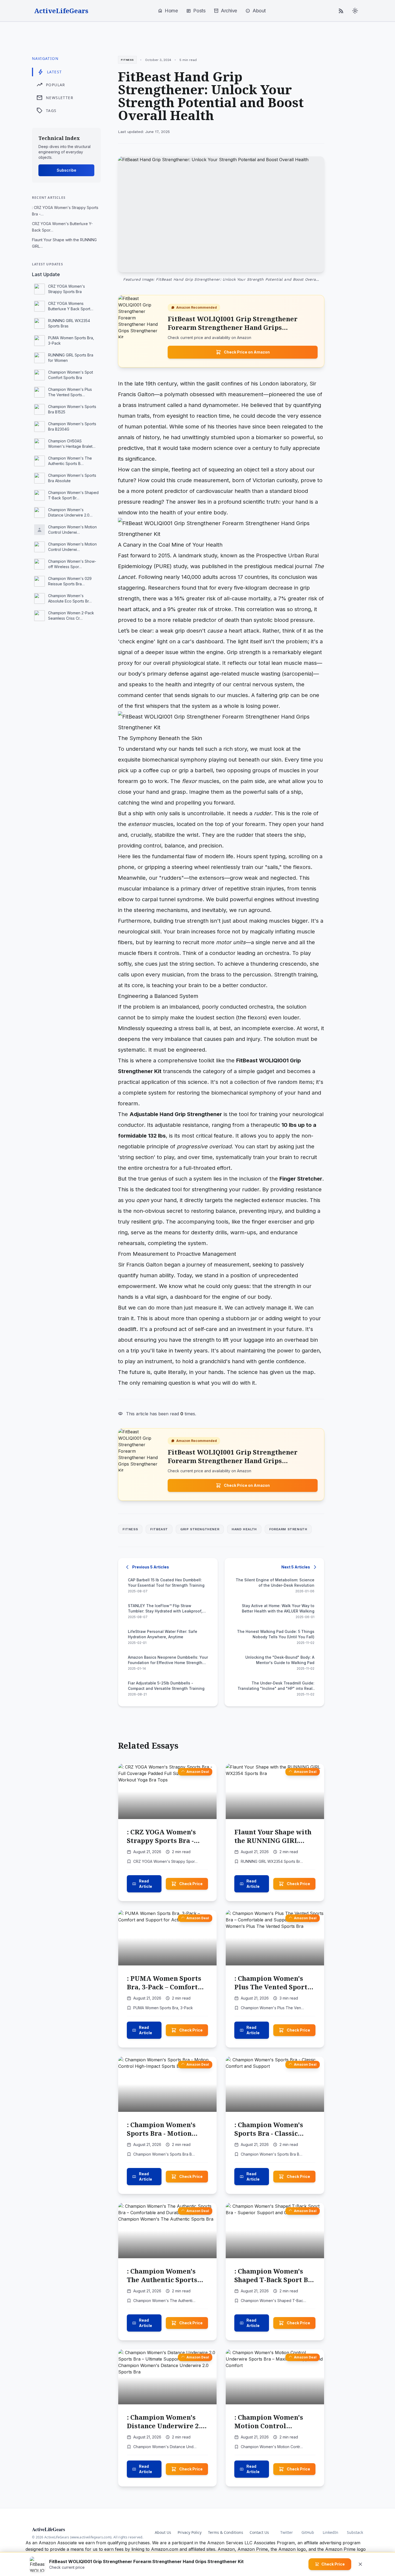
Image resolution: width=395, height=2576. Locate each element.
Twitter (287, 2532)
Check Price (191, 1884)
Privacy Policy (190, 2532)
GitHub (308, 2532)
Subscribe (67, 170)
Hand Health (244, 1529)
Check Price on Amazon (247, 352)
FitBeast (159, 1529)
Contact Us (259, 2532)
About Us (163, 2532)
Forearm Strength (288, 1529)
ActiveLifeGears (61, 11)
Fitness (130, 1529)
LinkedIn (331, 2532)
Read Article (146, 1884)
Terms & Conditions (226, 2532)
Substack (355, 2532)
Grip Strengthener (200, 1529)
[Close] (360, 2564)
